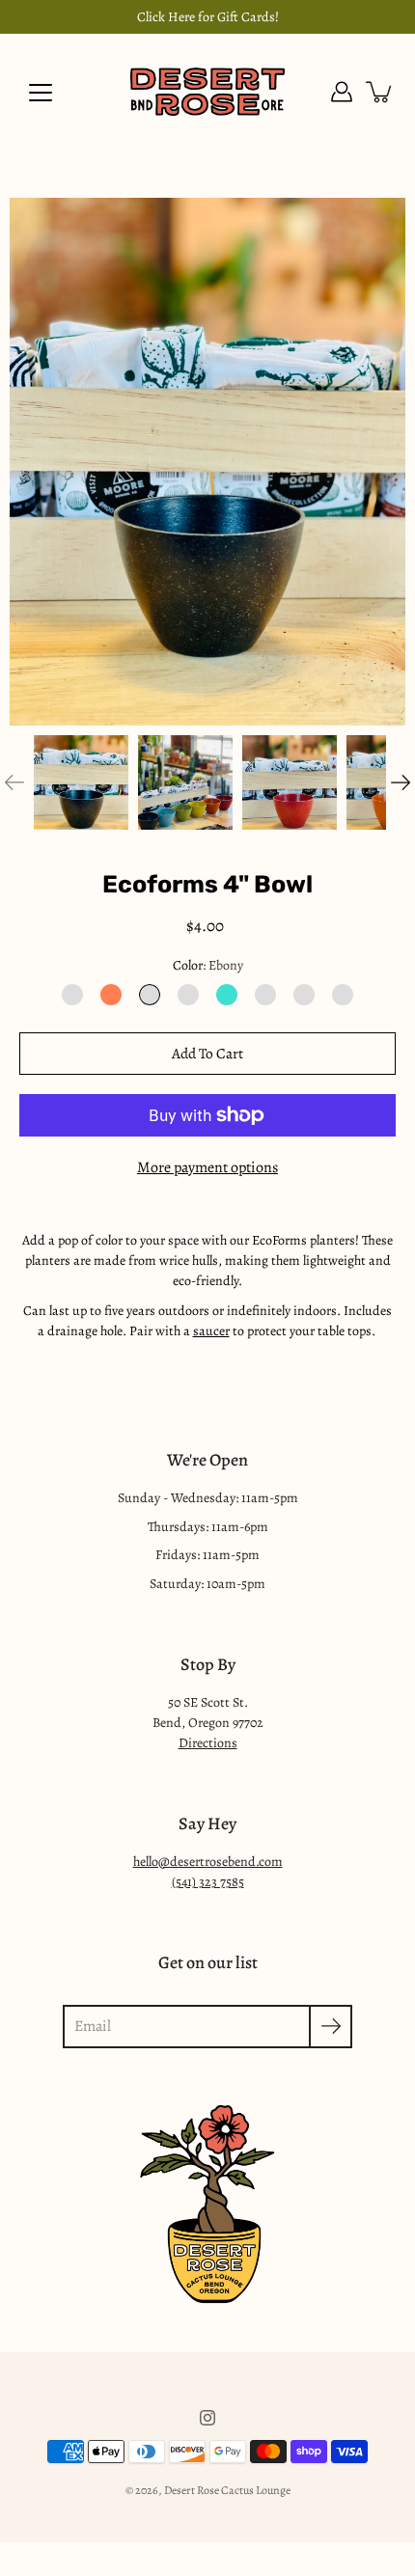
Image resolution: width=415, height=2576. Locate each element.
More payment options (207, 1167)
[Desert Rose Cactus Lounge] (207, 92)
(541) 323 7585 (208, 1882)
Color (208, 965)
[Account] (342, 92)
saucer (211, 1331)
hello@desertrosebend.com (208, 1862)
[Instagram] (207, 2418)
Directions (208, 1743)
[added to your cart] (380, 92)
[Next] (401, 782)
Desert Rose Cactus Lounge (227, 2490)
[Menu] (41, 93)
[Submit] (331, 2027)
